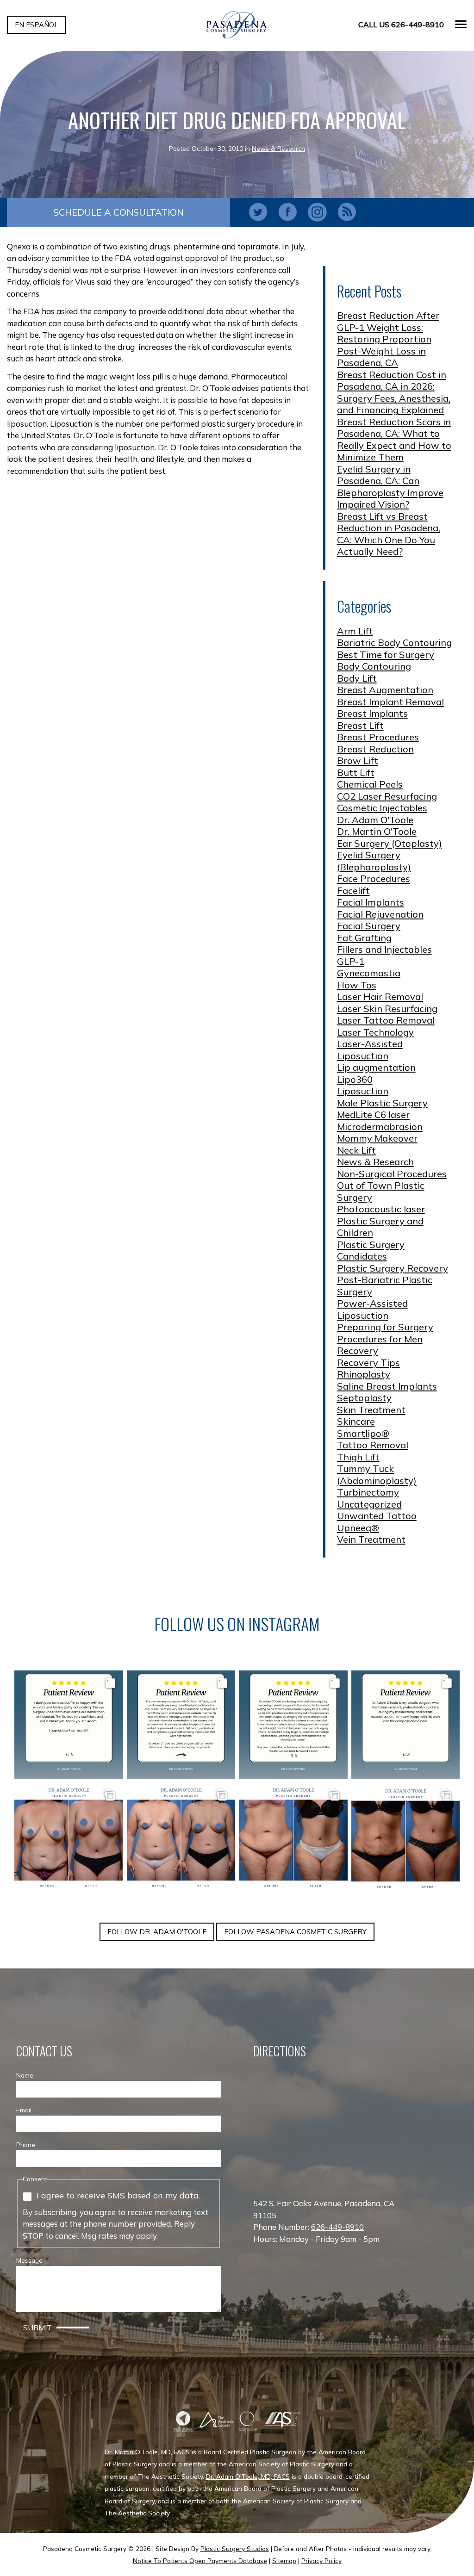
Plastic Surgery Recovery (393, 1268)
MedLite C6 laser (373, 1114)
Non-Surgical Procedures (392, 1174)
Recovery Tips (368, 1362)
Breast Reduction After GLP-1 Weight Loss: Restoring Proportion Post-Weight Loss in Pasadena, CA (388, 339)
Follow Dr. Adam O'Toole (157, 1932)
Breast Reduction (375, 749)
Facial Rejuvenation (380, 914)
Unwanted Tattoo (377, 1516)
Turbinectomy (368, 1492)
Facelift (353, 891)
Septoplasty (364, 1398)
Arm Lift (355, 631)
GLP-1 (351, 961)
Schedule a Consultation (118, 212)
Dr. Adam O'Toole (375, 820)
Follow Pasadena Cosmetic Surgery (295, 1932)
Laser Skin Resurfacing (387, 1009)
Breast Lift (360, 725)
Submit (37, 2328)
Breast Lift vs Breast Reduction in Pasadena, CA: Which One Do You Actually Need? (389, 534)
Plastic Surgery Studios (235, 2548)
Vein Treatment (371, 1539)
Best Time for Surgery (386, 655)
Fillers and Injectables (384, 949)
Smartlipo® (363, 1433)
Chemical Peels (370, 784)
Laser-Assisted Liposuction (370, 1050)
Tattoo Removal (373, 1445)
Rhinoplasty (364, 1374)
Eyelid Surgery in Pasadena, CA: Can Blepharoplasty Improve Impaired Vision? (390, 487)
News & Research (278, 148)
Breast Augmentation (385, 690)
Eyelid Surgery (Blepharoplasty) (374, 861)
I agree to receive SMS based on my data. (118, 2195)
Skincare (356, 1421)
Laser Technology (375, 1032)
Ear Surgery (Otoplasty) (390, 843)
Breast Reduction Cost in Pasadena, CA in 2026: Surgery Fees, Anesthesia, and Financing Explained (394, 392)
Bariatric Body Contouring (394, 642)
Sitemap (284, 2560)
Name (25, 2075)
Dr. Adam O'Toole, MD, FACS (248, 2476)
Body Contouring (374, 666)
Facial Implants (371, 902)
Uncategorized (369, 1504)
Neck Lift (356, 1150)
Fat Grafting (364, 938)
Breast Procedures (378, 737)
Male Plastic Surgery (382, 1103)
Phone (26, 2145)
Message (29, 2260)
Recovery (358, 1350)
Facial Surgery (369, 926)
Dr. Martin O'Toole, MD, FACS (147, 2452)
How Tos (357, 985)
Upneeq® (358, 1528)
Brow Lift (358, 760)
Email (24, 2110)
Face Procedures (374, 878)
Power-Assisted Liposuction (372, 1309)
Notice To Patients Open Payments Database (200, 2560)
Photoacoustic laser (381, 1209)
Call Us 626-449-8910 (401, 25)
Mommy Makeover (377, 1138)
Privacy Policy (321, 2560)
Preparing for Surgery (385, 1327)
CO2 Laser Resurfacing (387, 796)
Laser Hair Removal (380, 996)
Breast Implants (372, 713)
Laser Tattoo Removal (386, 1020)
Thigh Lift (358, 1457)
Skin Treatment (371, 1410)
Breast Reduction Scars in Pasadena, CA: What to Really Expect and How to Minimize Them (394, 440)
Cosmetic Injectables (382, 808)
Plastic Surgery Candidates (371, 1251)
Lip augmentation (376, 1067)
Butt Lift (356, 773)
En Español (37, 25)
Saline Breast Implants (387, 1386)
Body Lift (357, 678)
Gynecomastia (369, 973)
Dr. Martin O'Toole (377, 831)
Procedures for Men (380, 1339)
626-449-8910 (337, 2227)
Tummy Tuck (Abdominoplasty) (377, 1474)
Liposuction (363, 1091)
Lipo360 (355, 1079)
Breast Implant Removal (390, 702)
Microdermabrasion (380, 1127)
